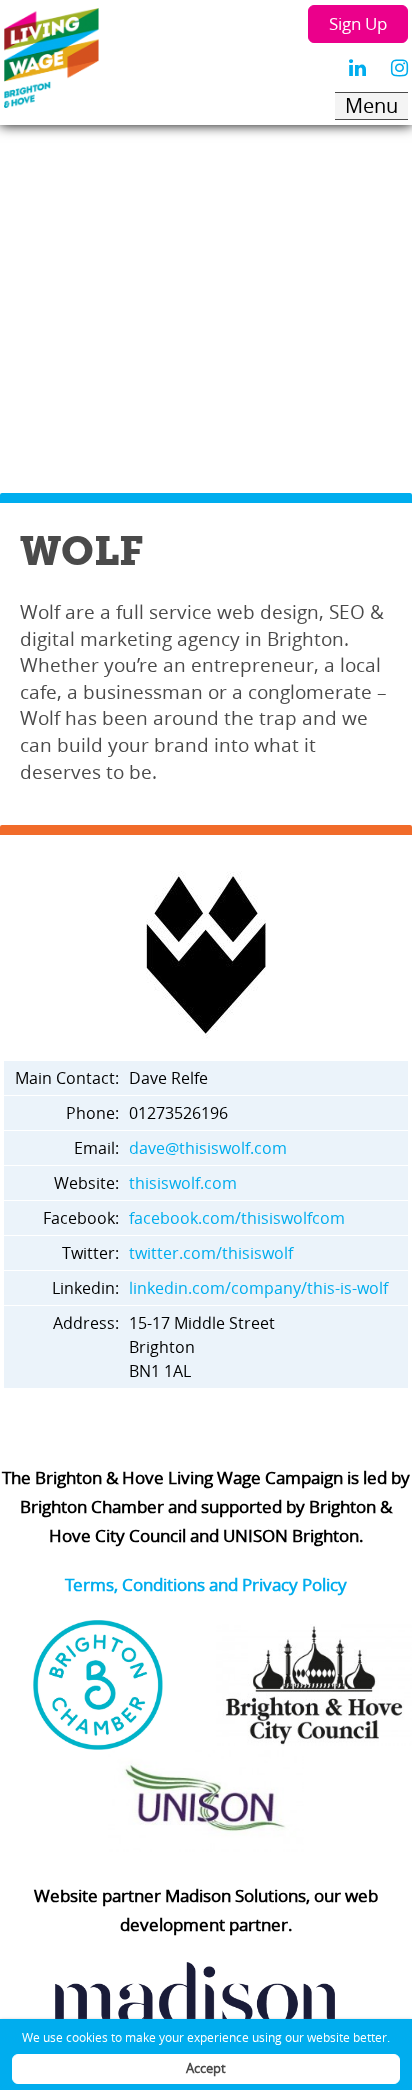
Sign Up (358, 23)
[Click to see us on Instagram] (399, 68)
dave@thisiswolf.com (208, 1148)
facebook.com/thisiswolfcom (237, 1218)
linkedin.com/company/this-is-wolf (258, 1288)
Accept (206, 2068)
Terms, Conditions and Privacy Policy (206, 1584)
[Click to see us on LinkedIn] (357, 68)
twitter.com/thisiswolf (211, 1253)
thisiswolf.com (183, 1183)
